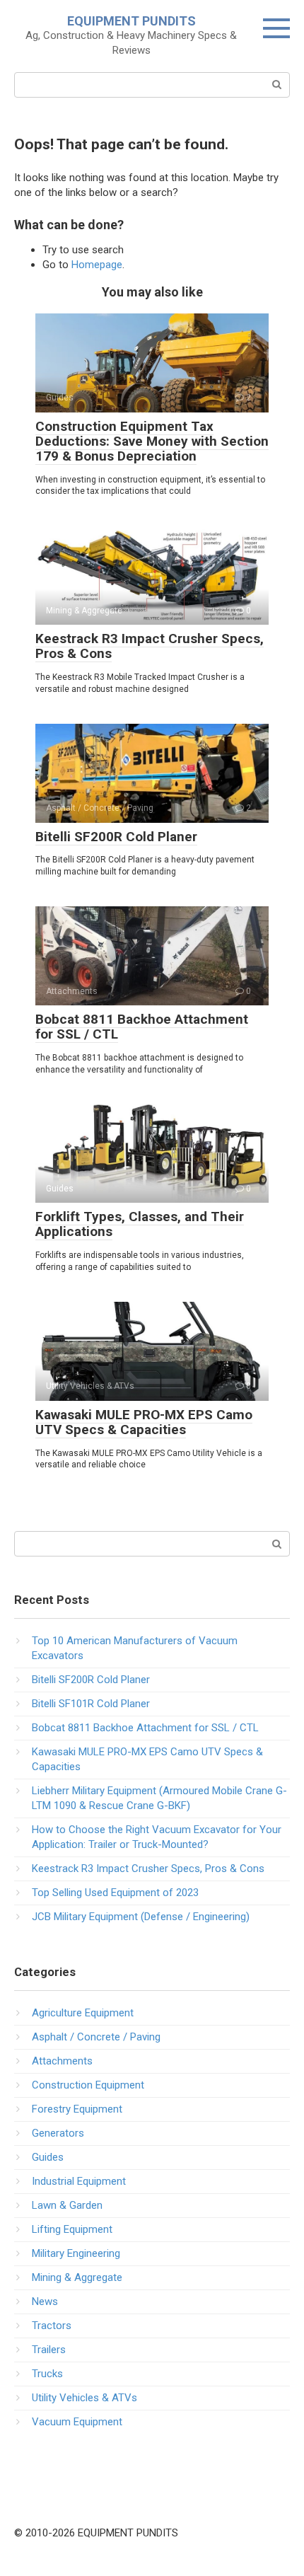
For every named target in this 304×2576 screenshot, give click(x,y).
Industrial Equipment (79, 2181)
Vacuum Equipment (77, 2422)
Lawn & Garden (67, 2205)
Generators (58, 2133)
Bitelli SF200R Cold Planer (116, 837)
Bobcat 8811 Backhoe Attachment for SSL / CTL (142, 1027)
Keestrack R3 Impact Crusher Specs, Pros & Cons (150, 646)
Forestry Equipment (77, 2109)
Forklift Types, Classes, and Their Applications (140, 1224)
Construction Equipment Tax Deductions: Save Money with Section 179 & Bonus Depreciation (152, 441)
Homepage (97, 265)
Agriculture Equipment (83, 2013)
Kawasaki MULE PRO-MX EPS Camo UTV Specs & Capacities (144, 1422)
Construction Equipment (88, 2085)
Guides (48, 2157)
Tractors (52, 2326)
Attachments (62, 2061)
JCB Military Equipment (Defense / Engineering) (141, 1917)
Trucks (47, 2374)
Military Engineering (76, 2253)
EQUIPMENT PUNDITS (131, 21)
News (45, 2301)
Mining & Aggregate (77, 2277)
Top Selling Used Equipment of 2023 (115, 1893)
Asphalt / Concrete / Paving (96, 2037)
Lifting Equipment (72, 2229)
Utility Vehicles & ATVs (84, 2398)
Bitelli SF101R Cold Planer (91, 1704)
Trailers (49, 2350)
